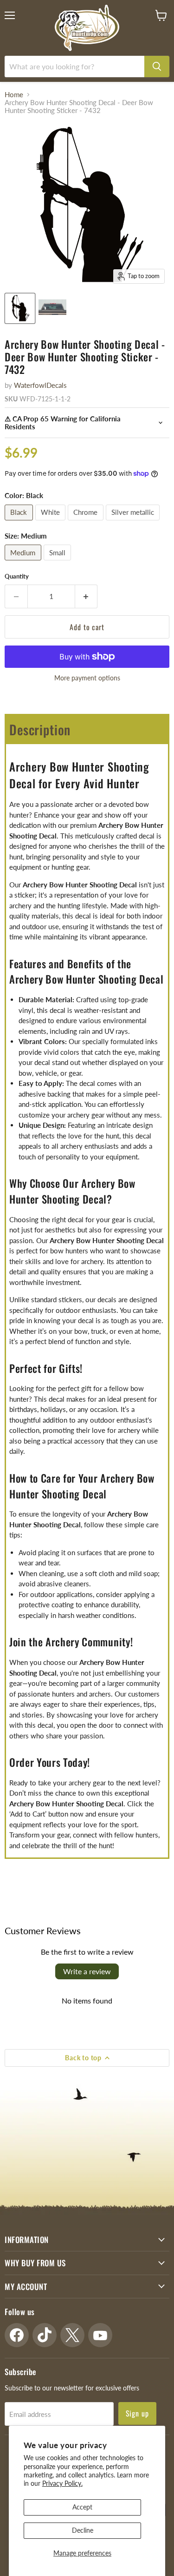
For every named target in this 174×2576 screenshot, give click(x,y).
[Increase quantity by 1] (87, 596)
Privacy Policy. (62, 2483)
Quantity (17, 576)
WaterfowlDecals (40, 385)
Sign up (138, 2413)
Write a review (87, 1971)
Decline (83, 2530)
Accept (82, 2507)
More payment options (87, 678)
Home (14, 95)
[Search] (157, 67)
